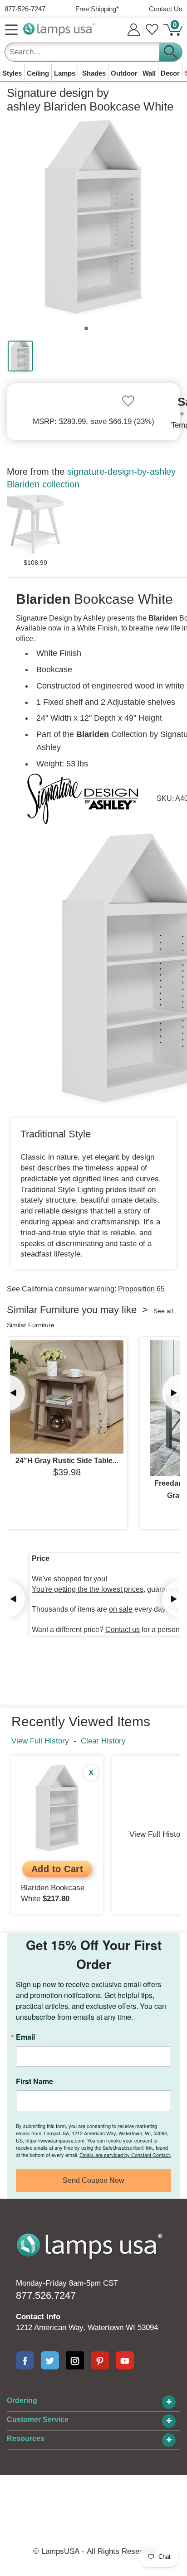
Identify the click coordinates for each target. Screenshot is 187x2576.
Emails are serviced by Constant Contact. (125, 2155)
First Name (34, 2081)
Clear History (103, 1741)
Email (25, 2037)
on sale (121, 1609)
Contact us (123, 1630)
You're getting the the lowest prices (88, 1589)
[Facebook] (25, 2360)
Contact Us (166, 9)
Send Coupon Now (93, 2180)
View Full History (40, 1741)
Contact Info (38, 2317)
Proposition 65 (141, 1289)
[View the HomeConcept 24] (67, 1397)
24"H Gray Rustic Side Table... (67, 1461)
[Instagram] (75, 2360)
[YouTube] (125, 2360)
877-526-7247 (25, 9)
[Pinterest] (100, 2360)
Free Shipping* (97, 9)
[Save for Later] (128, 401)
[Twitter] (50, 2360)
